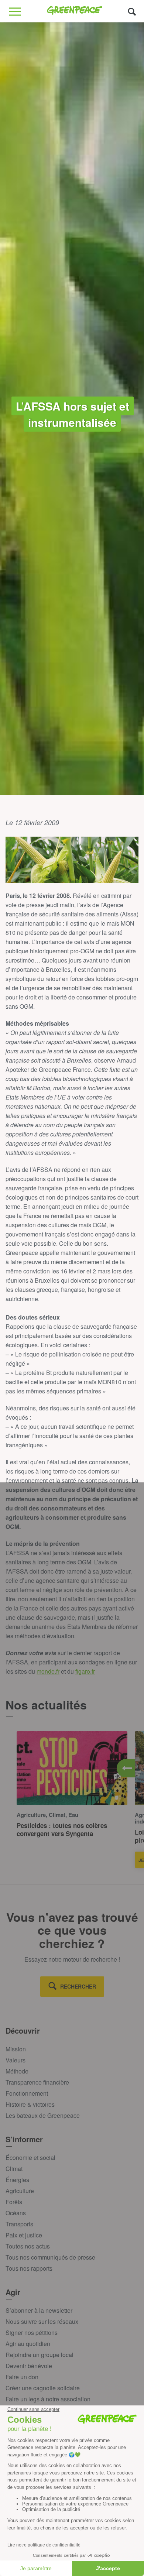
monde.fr (48, 1671)
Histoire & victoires (30, 2104)
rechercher (78, 1986)
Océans (16, 2213)
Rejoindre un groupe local (40, 2355)
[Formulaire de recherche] (132, 11)
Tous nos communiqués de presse (50, 2257)
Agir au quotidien (28, 2344)
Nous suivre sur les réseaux (42, 2321)
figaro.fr (85, 1671)
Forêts (14, 2202)
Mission (16, 2049)
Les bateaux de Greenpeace (43, 2115)
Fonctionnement (27, 2093)
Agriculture (20, 2191)
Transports (19, 2224)
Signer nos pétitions (32, 2333)
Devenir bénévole (29, 2366)
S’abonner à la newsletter (39, 2310)
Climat (14, 2169)
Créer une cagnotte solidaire (43, 2388)
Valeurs (16, 2060)
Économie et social (30, 2157)
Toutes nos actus (28, 2246)
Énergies (17, 2180)
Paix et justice (24, 2235)
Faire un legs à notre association (48, 2399)
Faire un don (22, 2377)
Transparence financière (37, 2082)
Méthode (17, 2071)
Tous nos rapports (29, 2268)
